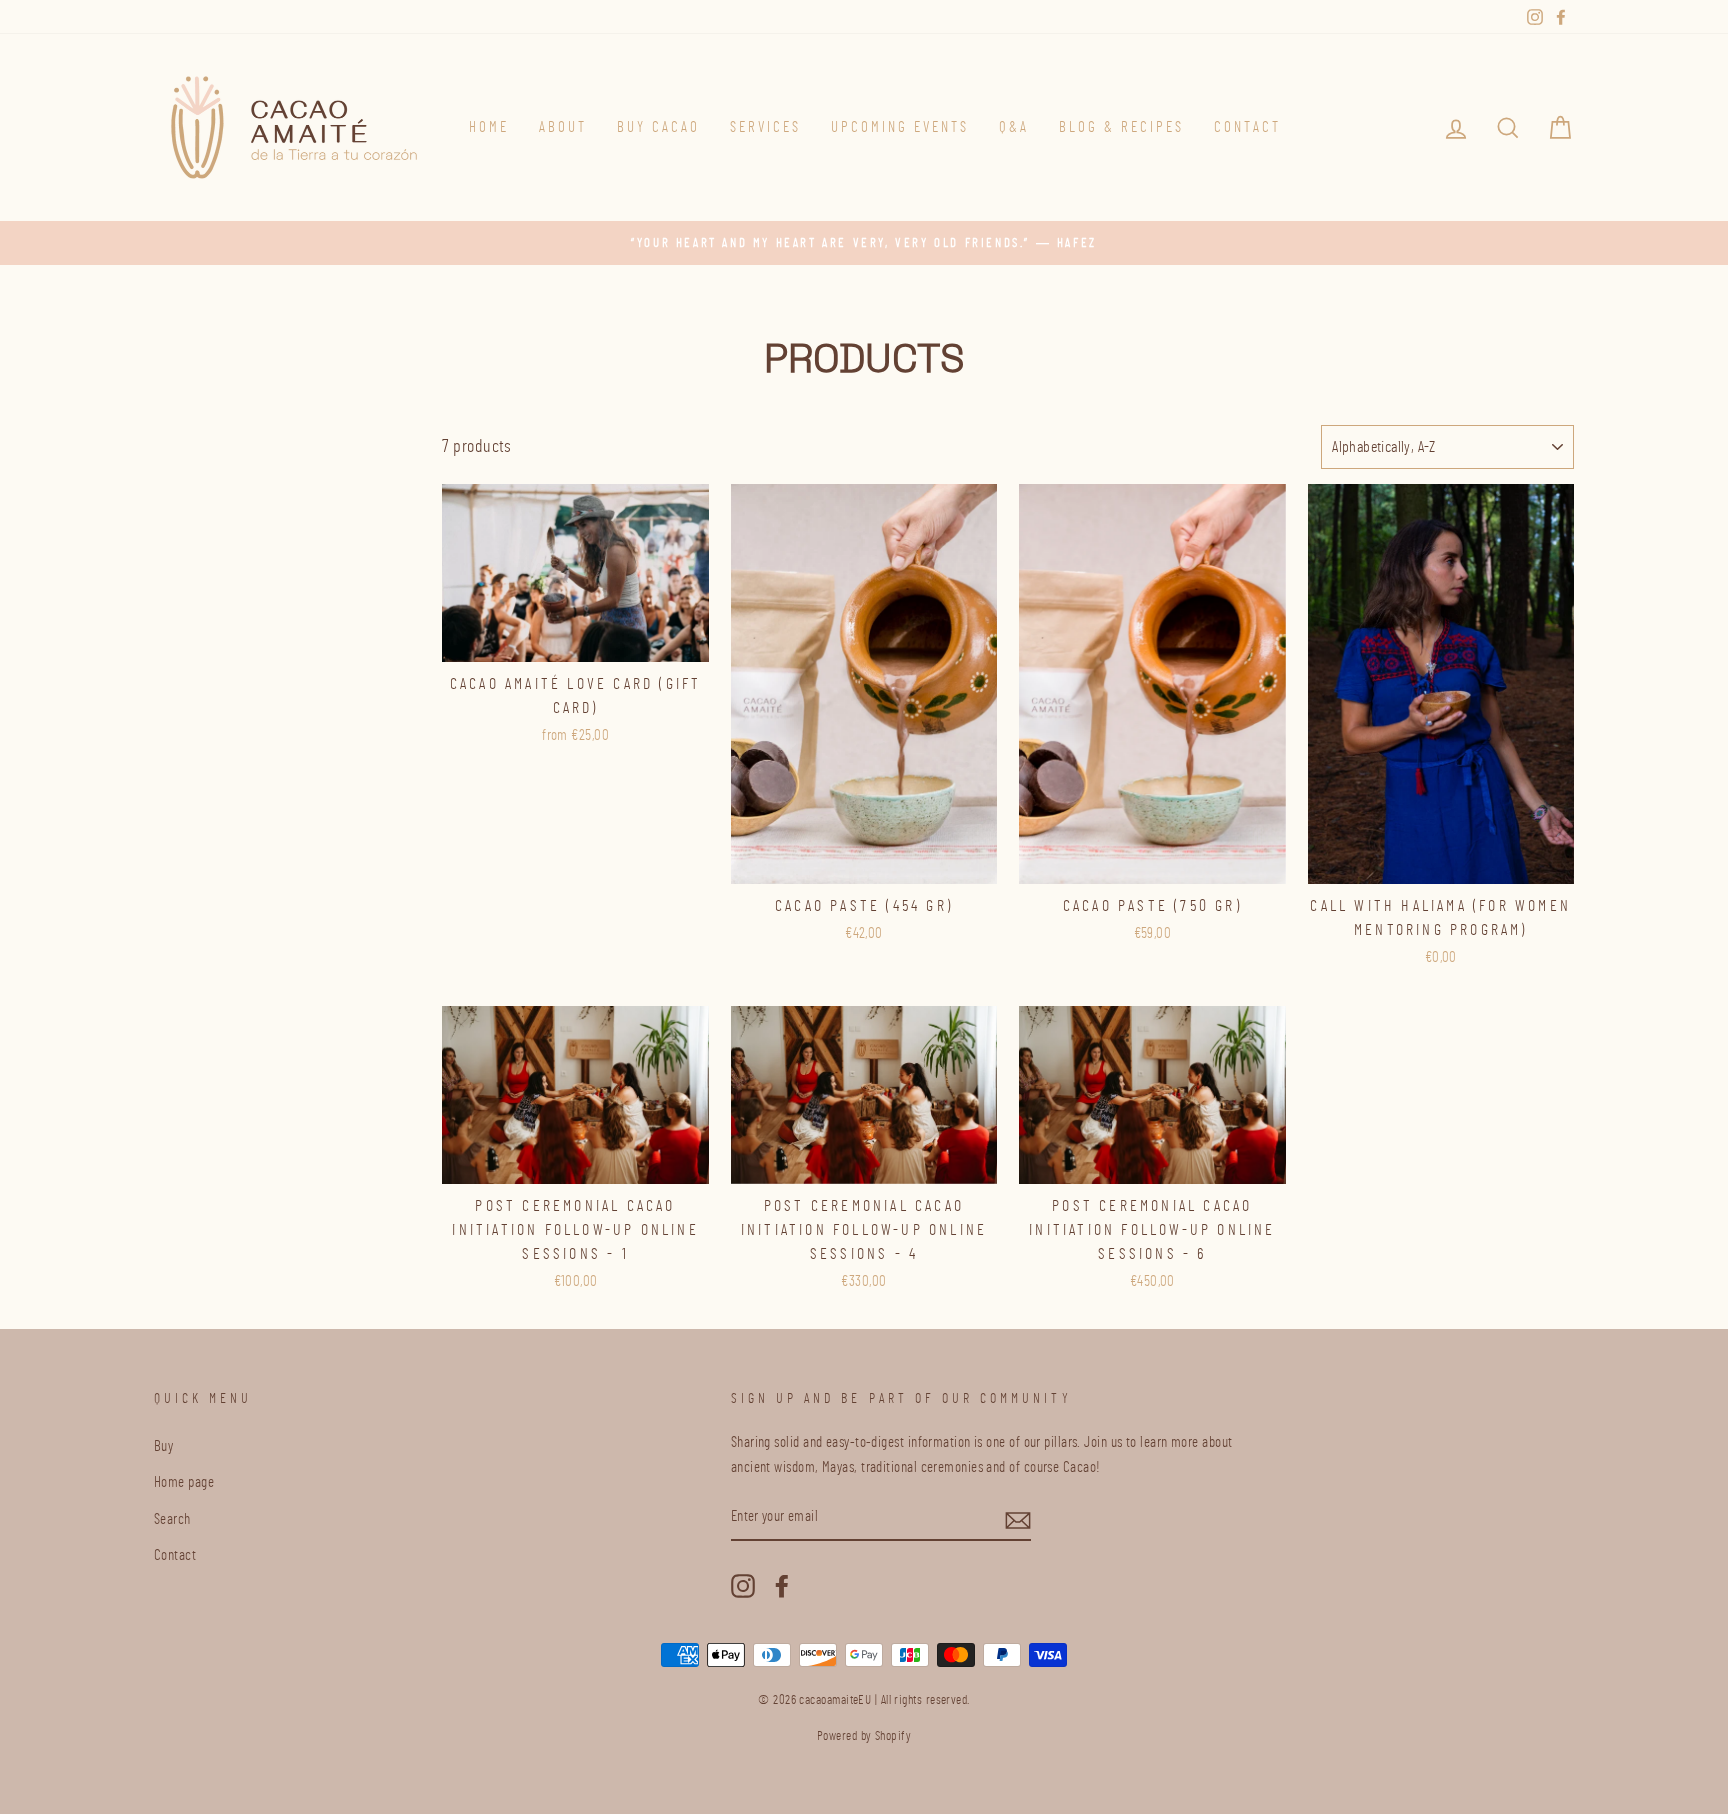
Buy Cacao (658, 127)
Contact (1247, 127)
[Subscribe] (1018, 1518)
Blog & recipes (1121, 127)
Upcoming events (900, 127)
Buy (163, 1446)
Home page (184, 1482)
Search (172, 1519)
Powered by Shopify (864, 1736)
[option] (864, 243)
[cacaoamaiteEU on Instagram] (743, 1584)
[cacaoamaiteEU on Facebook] (782, 1584)
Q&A (1014, 127)
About (563, 127)
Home (489, 127)
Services (765, 127)
